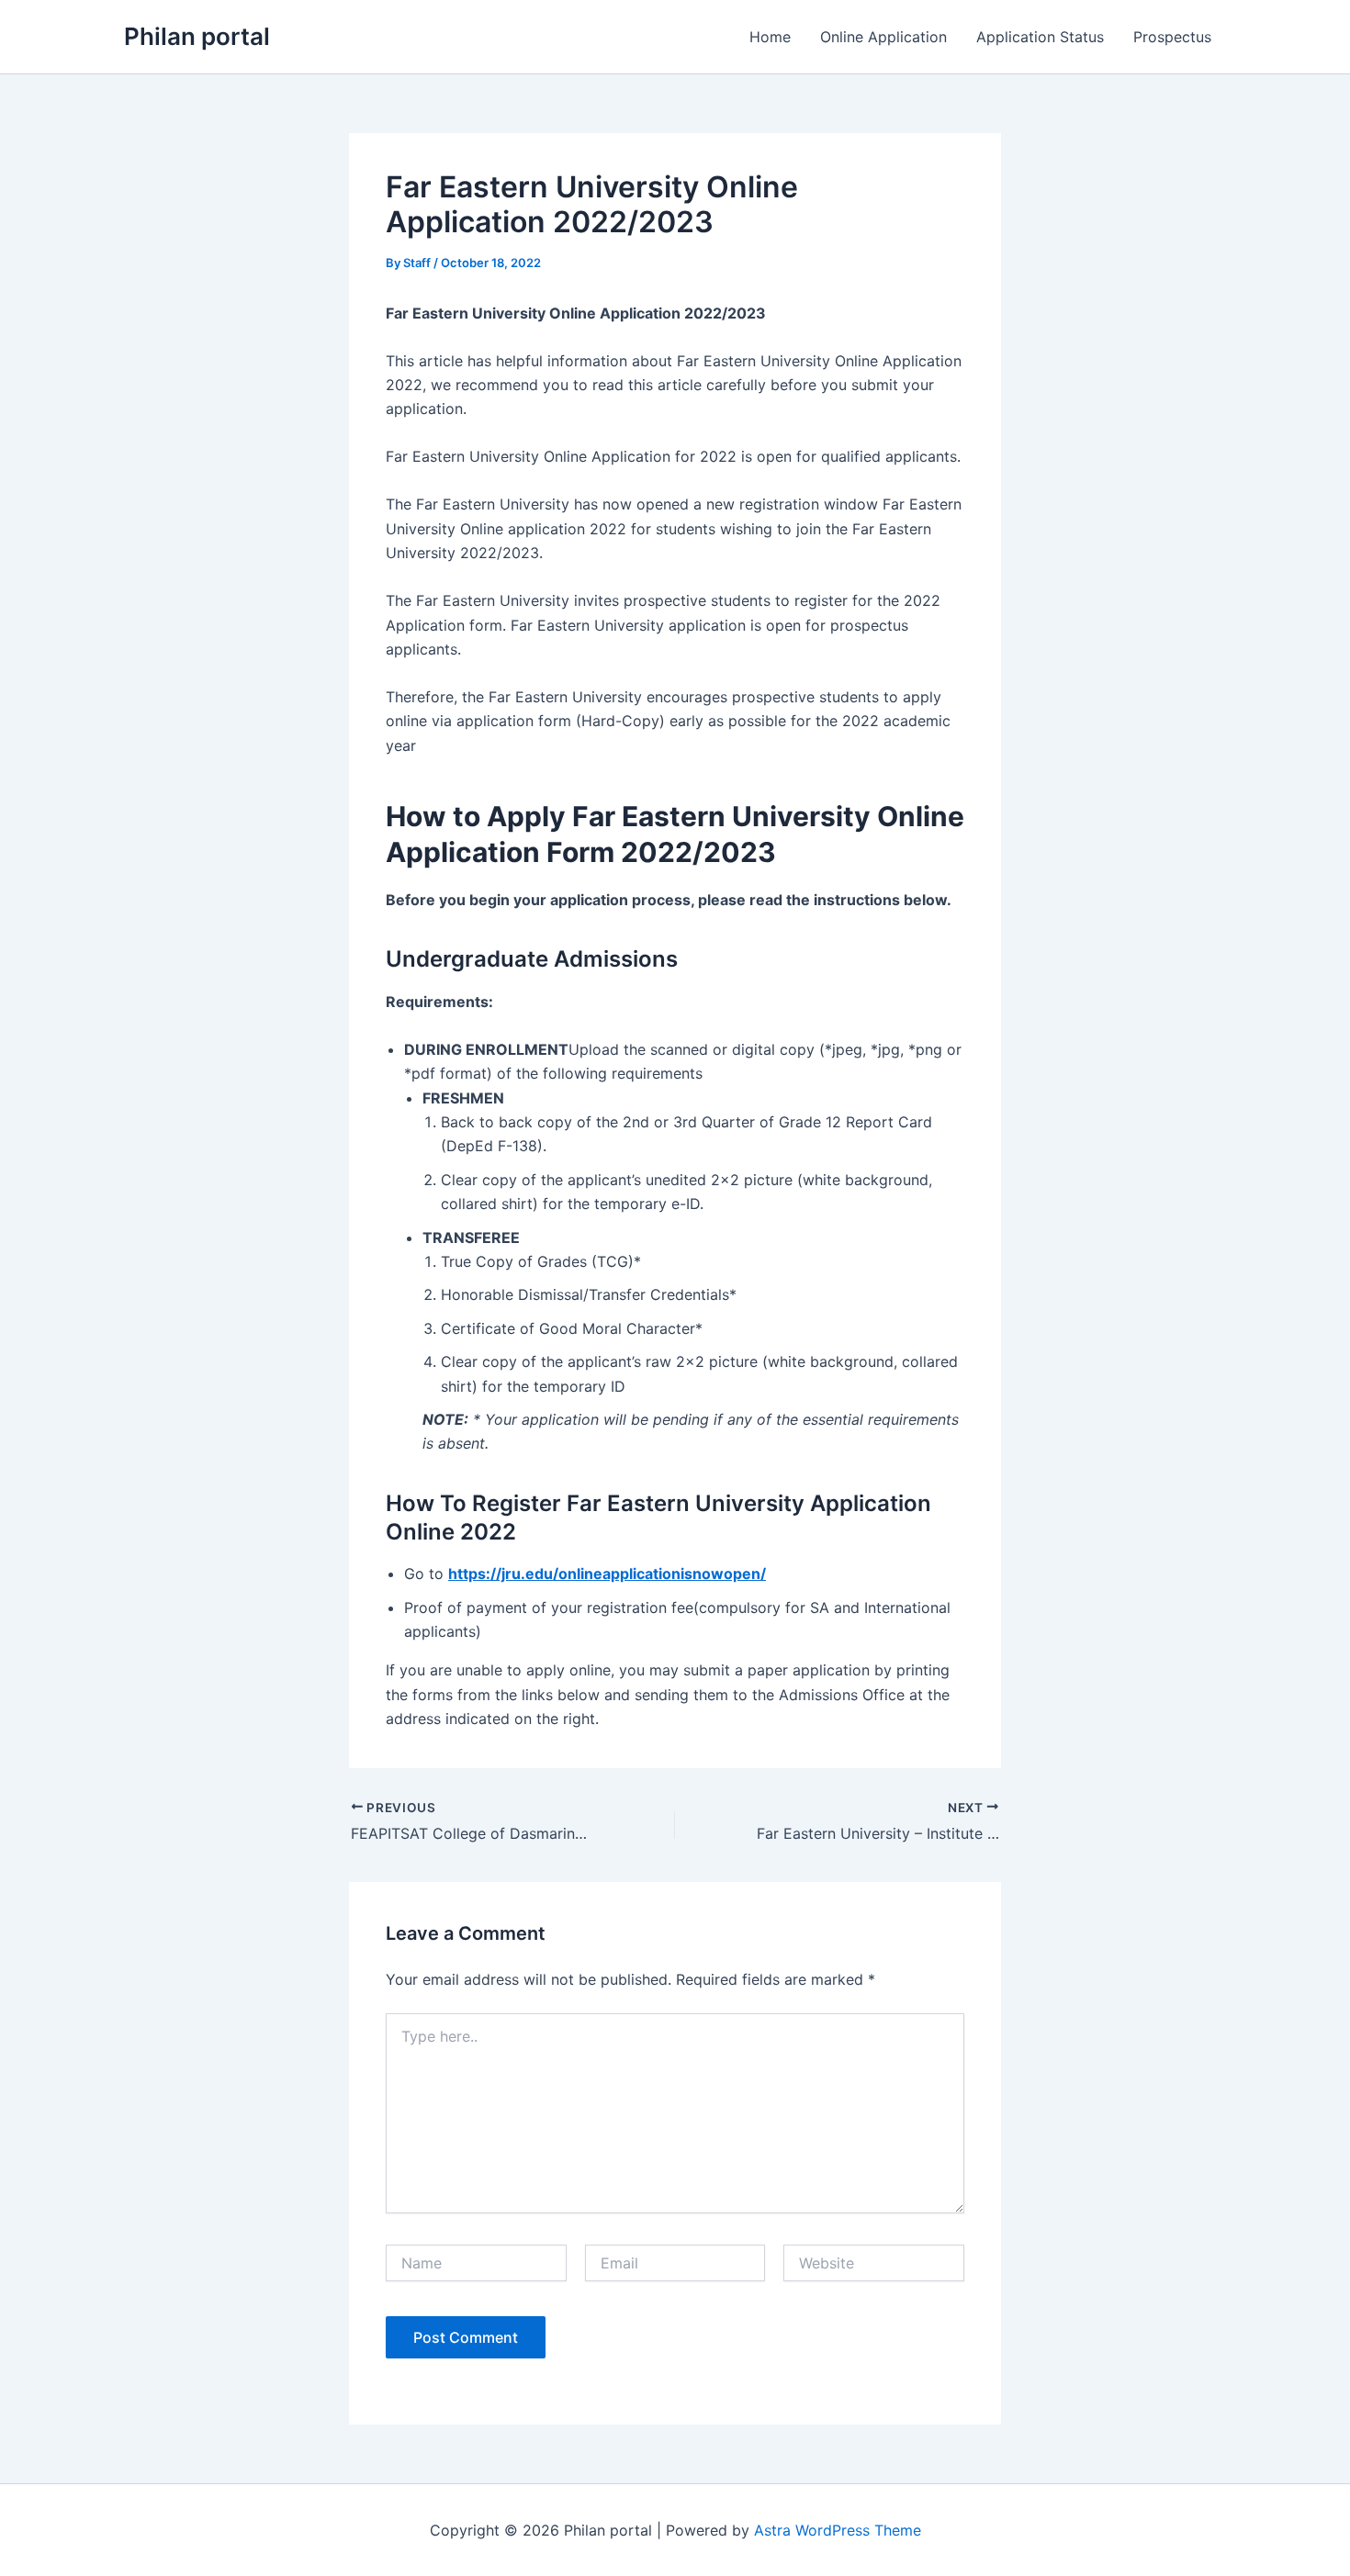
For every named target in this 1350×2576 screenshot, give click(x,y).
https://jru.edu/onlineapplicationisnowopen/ (607, 1574)
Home (770, 37)
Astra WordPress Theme (838, 2530)
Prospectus (1172, 37)
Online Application (883, 37)
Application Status (1040, 37)
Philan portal (197, 36)
